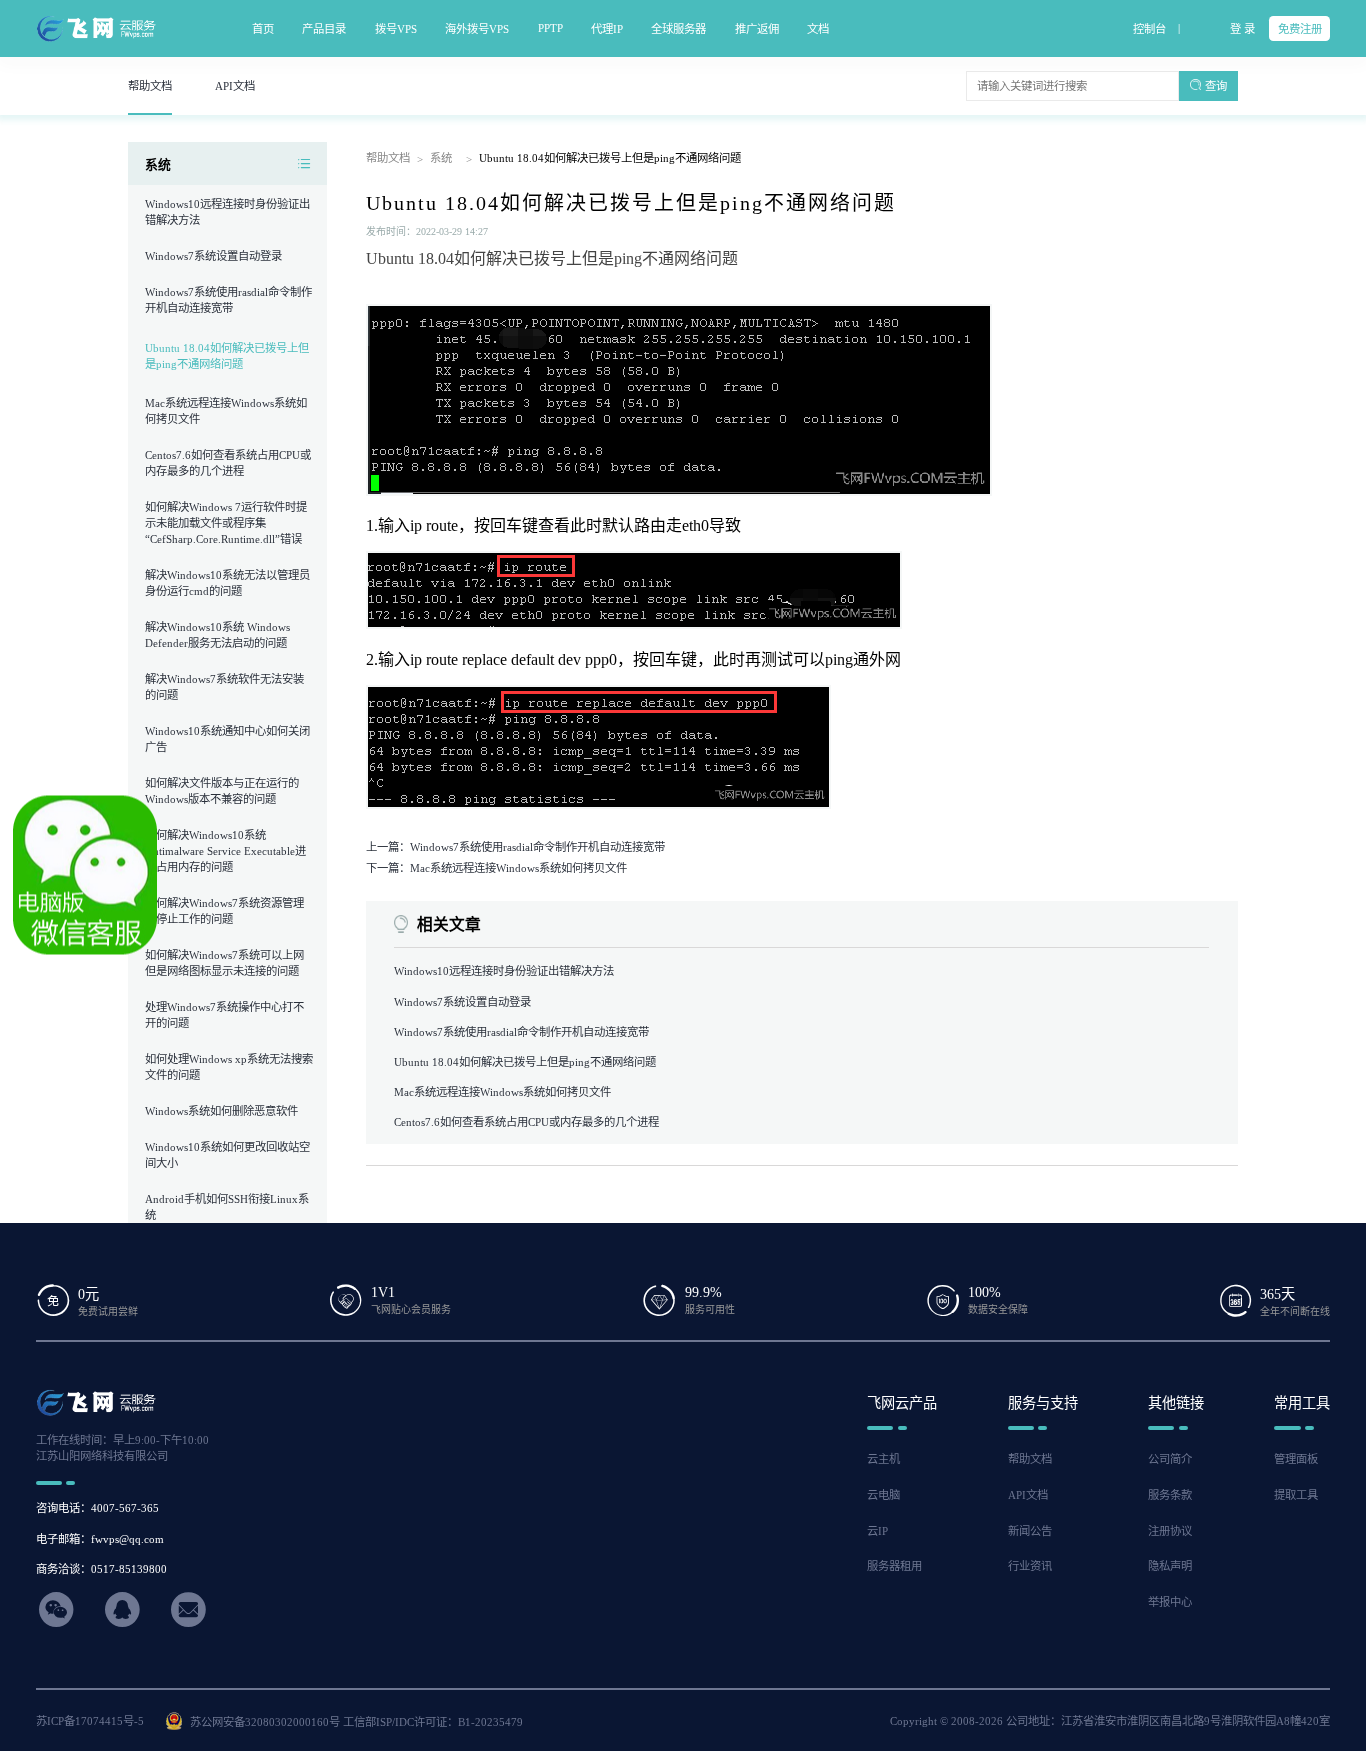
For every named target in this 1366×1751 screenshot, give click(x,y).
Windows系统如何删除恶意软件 (221, 1111)
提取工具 (1296, 1495)
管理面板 (1296, 1459)
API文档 (1028, 1495)
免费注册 (1300, 29)
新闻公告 (1030, 1531)
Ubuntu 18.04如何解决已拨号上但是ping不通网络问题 (227, 356)
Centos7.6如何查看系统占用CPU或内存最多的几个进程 (526, 1122)
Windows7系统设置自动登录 (213, 256)
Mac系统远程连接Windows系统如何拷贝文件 (502, 1092)
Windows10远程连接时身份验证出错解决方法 (504, 971)
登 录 (1242, 29)
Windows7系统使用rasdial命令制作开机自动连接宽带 (521, 1032)
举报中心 (1170, 1602)
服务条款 (1170, 1495)
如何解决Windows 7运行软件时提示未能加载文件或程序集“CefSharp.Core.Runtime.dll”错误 (226, 523)
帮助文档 (388, 158)
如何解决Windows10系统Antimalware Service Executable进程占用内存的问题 (225, 851)
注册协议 (1170, 1531)
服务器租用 (894, 1566)
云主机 (883, 1459)
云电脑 (883, 1495)
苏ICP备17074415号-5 (90, 1721)
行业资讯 (1030, 1566)
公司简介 (1170, 1459)
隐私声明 (1170, 1566)
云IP (877, 1531)
